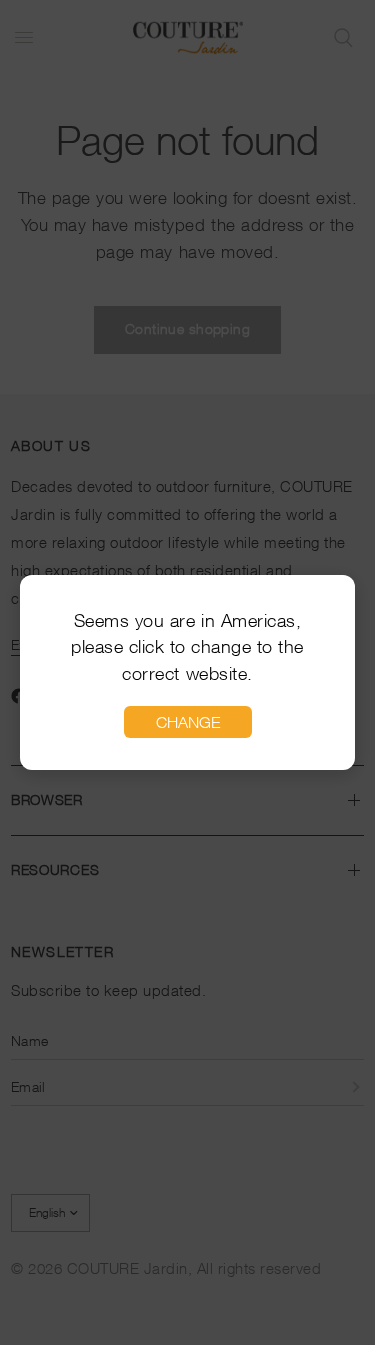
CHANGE (188, 722)
